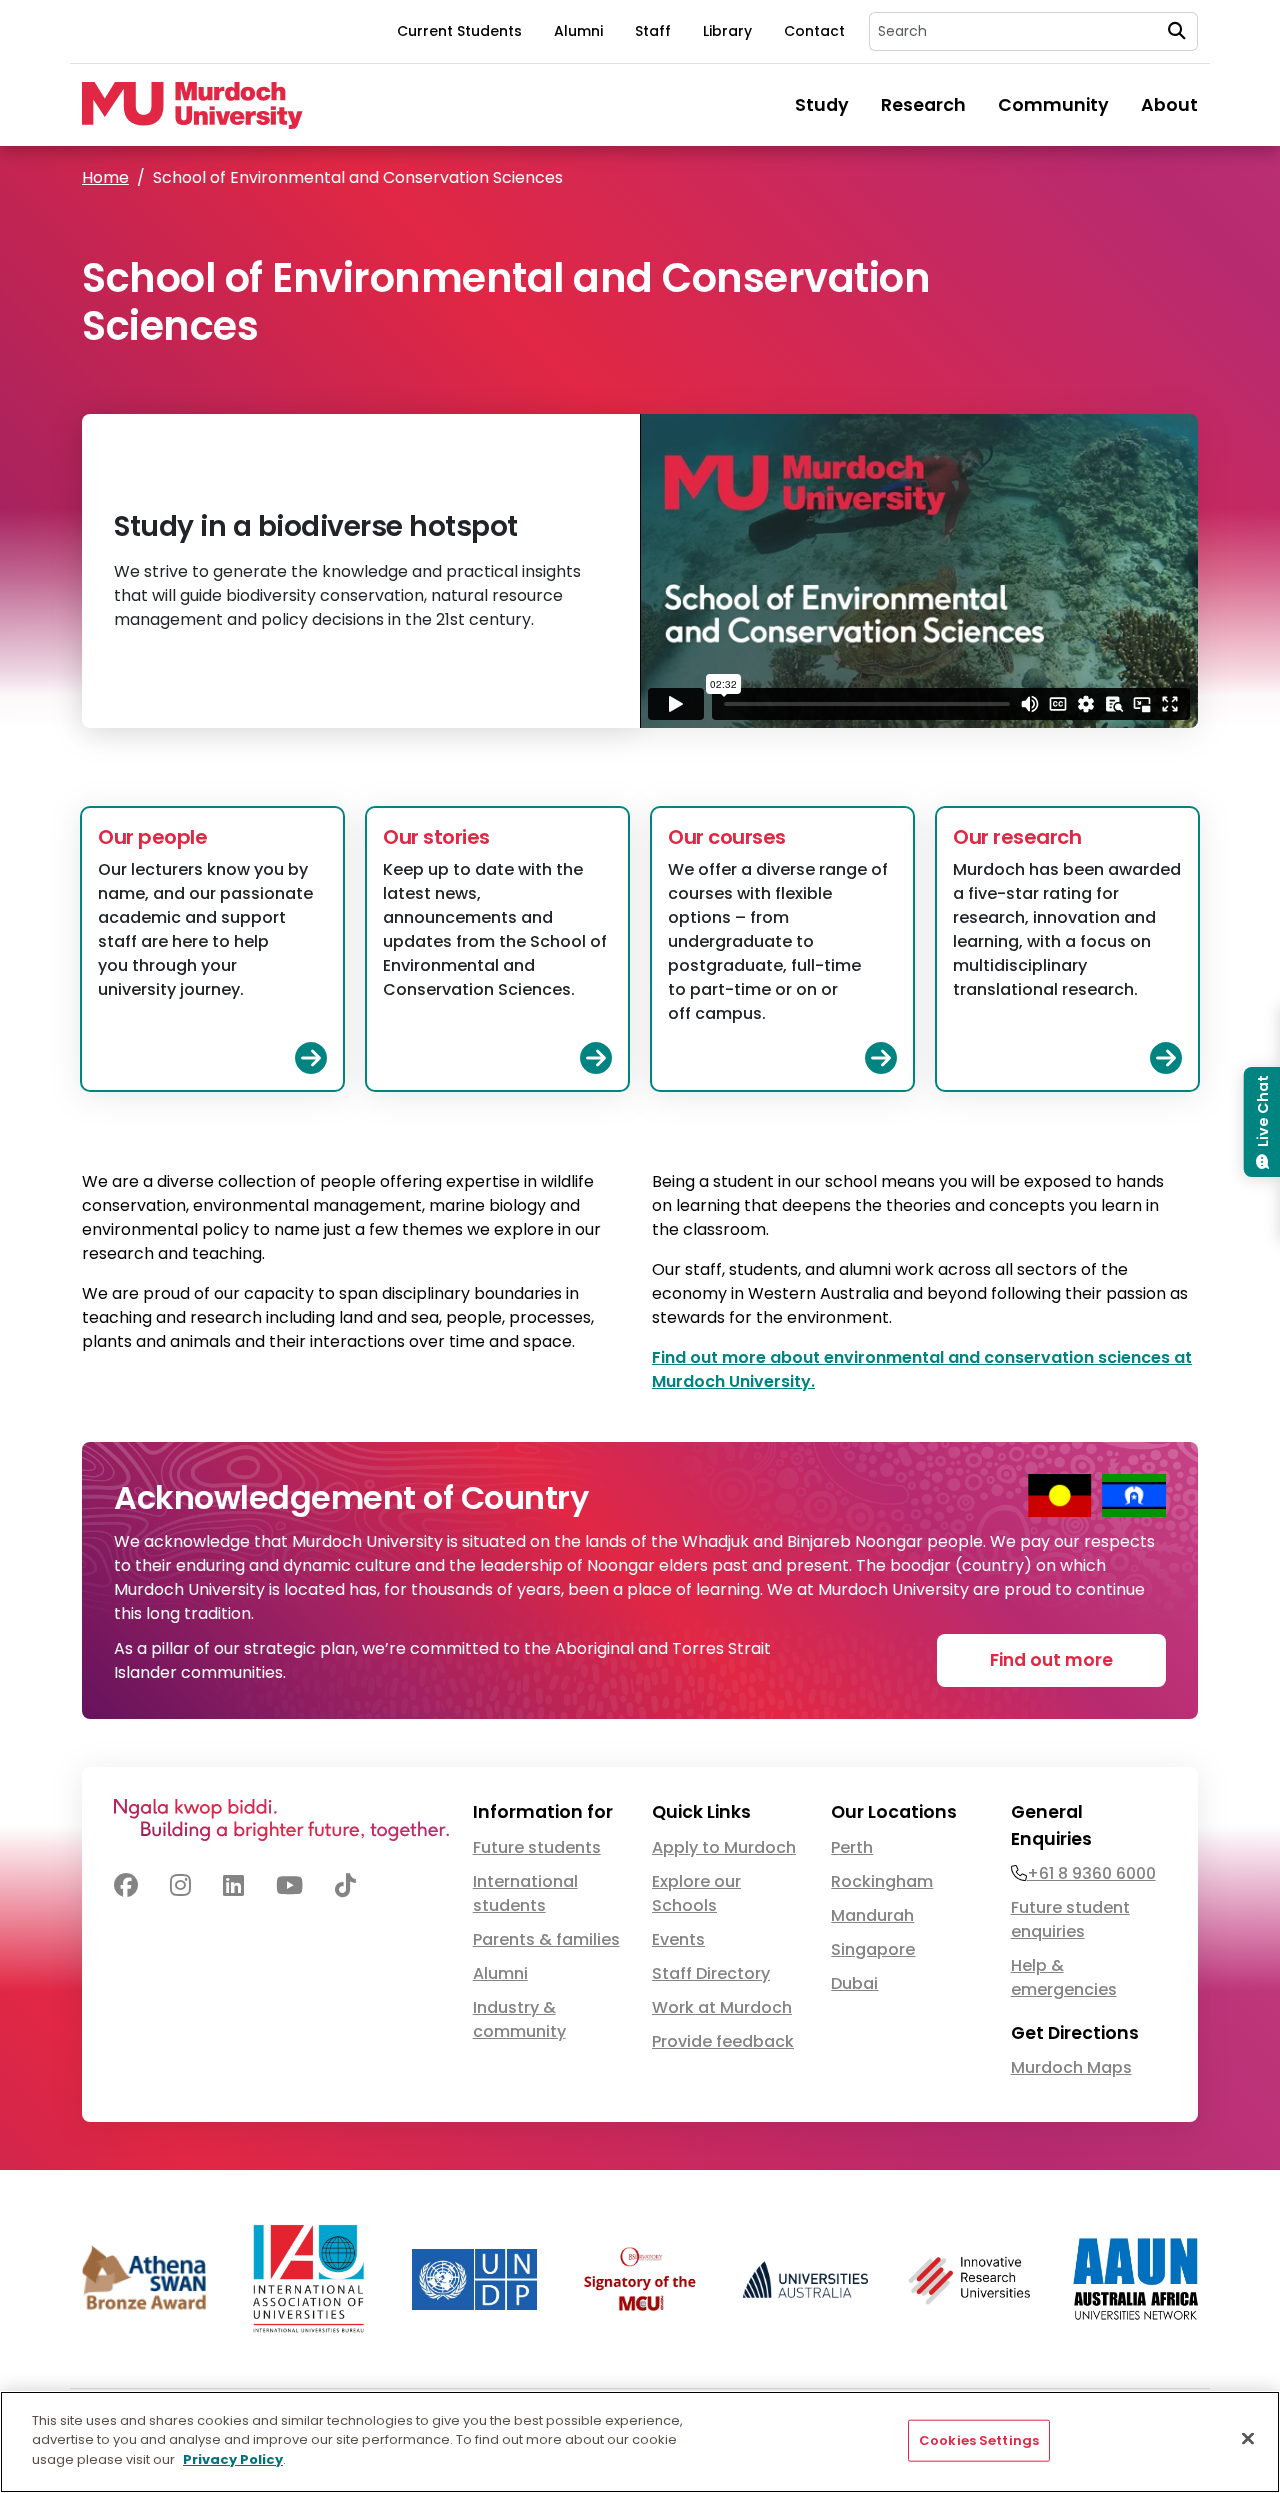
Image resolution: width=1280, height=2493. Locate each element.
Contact (814, 31)
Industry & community (519, 2019)
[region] (640, 2442)
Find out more (1051, 1660)
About (1169, 105)
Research (923, 105)
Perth (852, 1847)
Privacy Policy (233, 2459)
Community (1053, 105)
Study (822, 105)
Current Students (459, 31)
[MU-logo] (192, 105)
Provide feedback (723, 2041)
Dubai (854, 1983)
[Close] (1248, 2439)
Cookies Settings (979, 2440)
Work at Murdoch (722, 2007)
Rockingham (882, 1881)
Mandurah (872, 1915)
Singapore (873, 1949)
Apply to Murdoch (724, 1847)
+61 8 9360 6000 (1091, 1873)
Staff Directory (711, 1973)
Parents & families (546, 1939)
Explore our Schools (696, 1893)
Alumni (578, 31)
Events (678, 1939)
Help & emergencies (1064, 1977)
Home (105, 177)
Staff (653, 31)
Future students (537, 1847)
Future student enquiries (1070, 1919)
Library (727, 31)
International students (525, 1893)
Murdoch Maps (1071, 2067)
